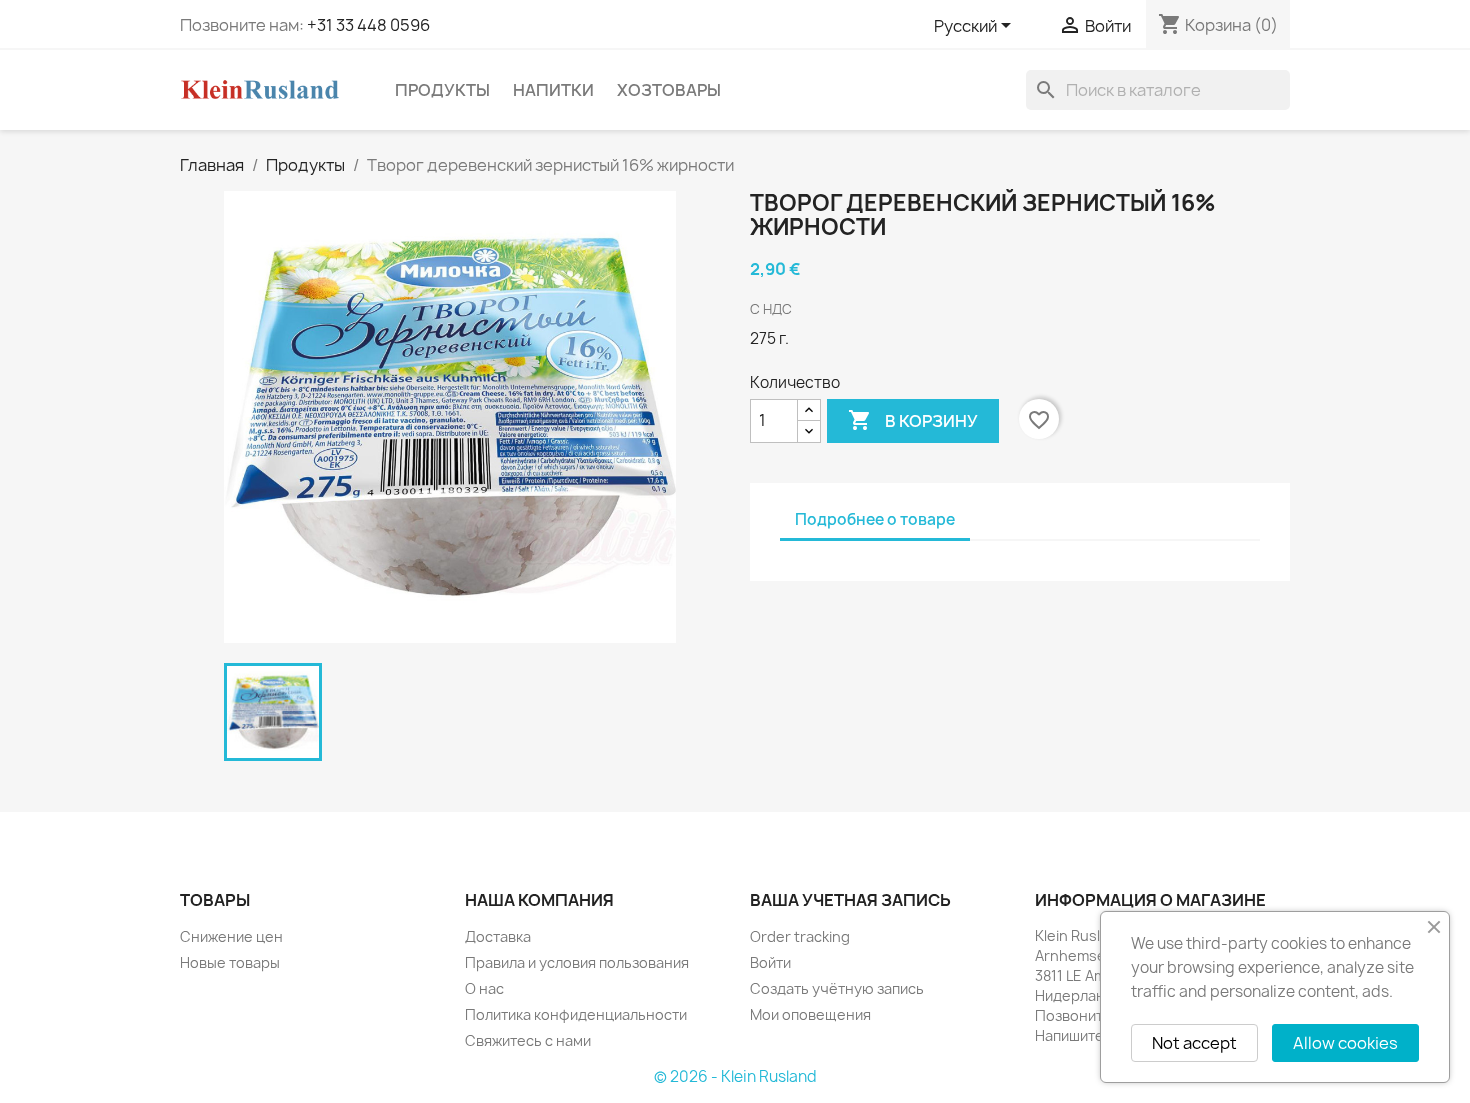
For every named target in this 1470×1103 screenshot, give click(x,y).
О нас (484, 988)
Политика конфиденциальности (576, 1014)
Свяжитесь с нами (528, 1040)
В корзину (913, 420)
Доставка (498, 936)
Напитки (553, 90)
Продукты (442, 90)
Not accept (1194, 1043)
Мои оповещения (810, 1014)
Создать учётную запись (837, 988)
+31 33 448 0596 (368, 25)
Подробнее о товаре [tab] (875, 519)
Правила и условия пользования (577, 962)
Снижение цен (231, 936)
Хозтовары (669, 90)
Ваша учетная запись (850, 900)
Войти (770, 962)
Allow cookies (1345, 1043)
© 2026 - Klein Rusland (735, 1076)
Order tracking (800, 936)
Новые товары (230, 962)
